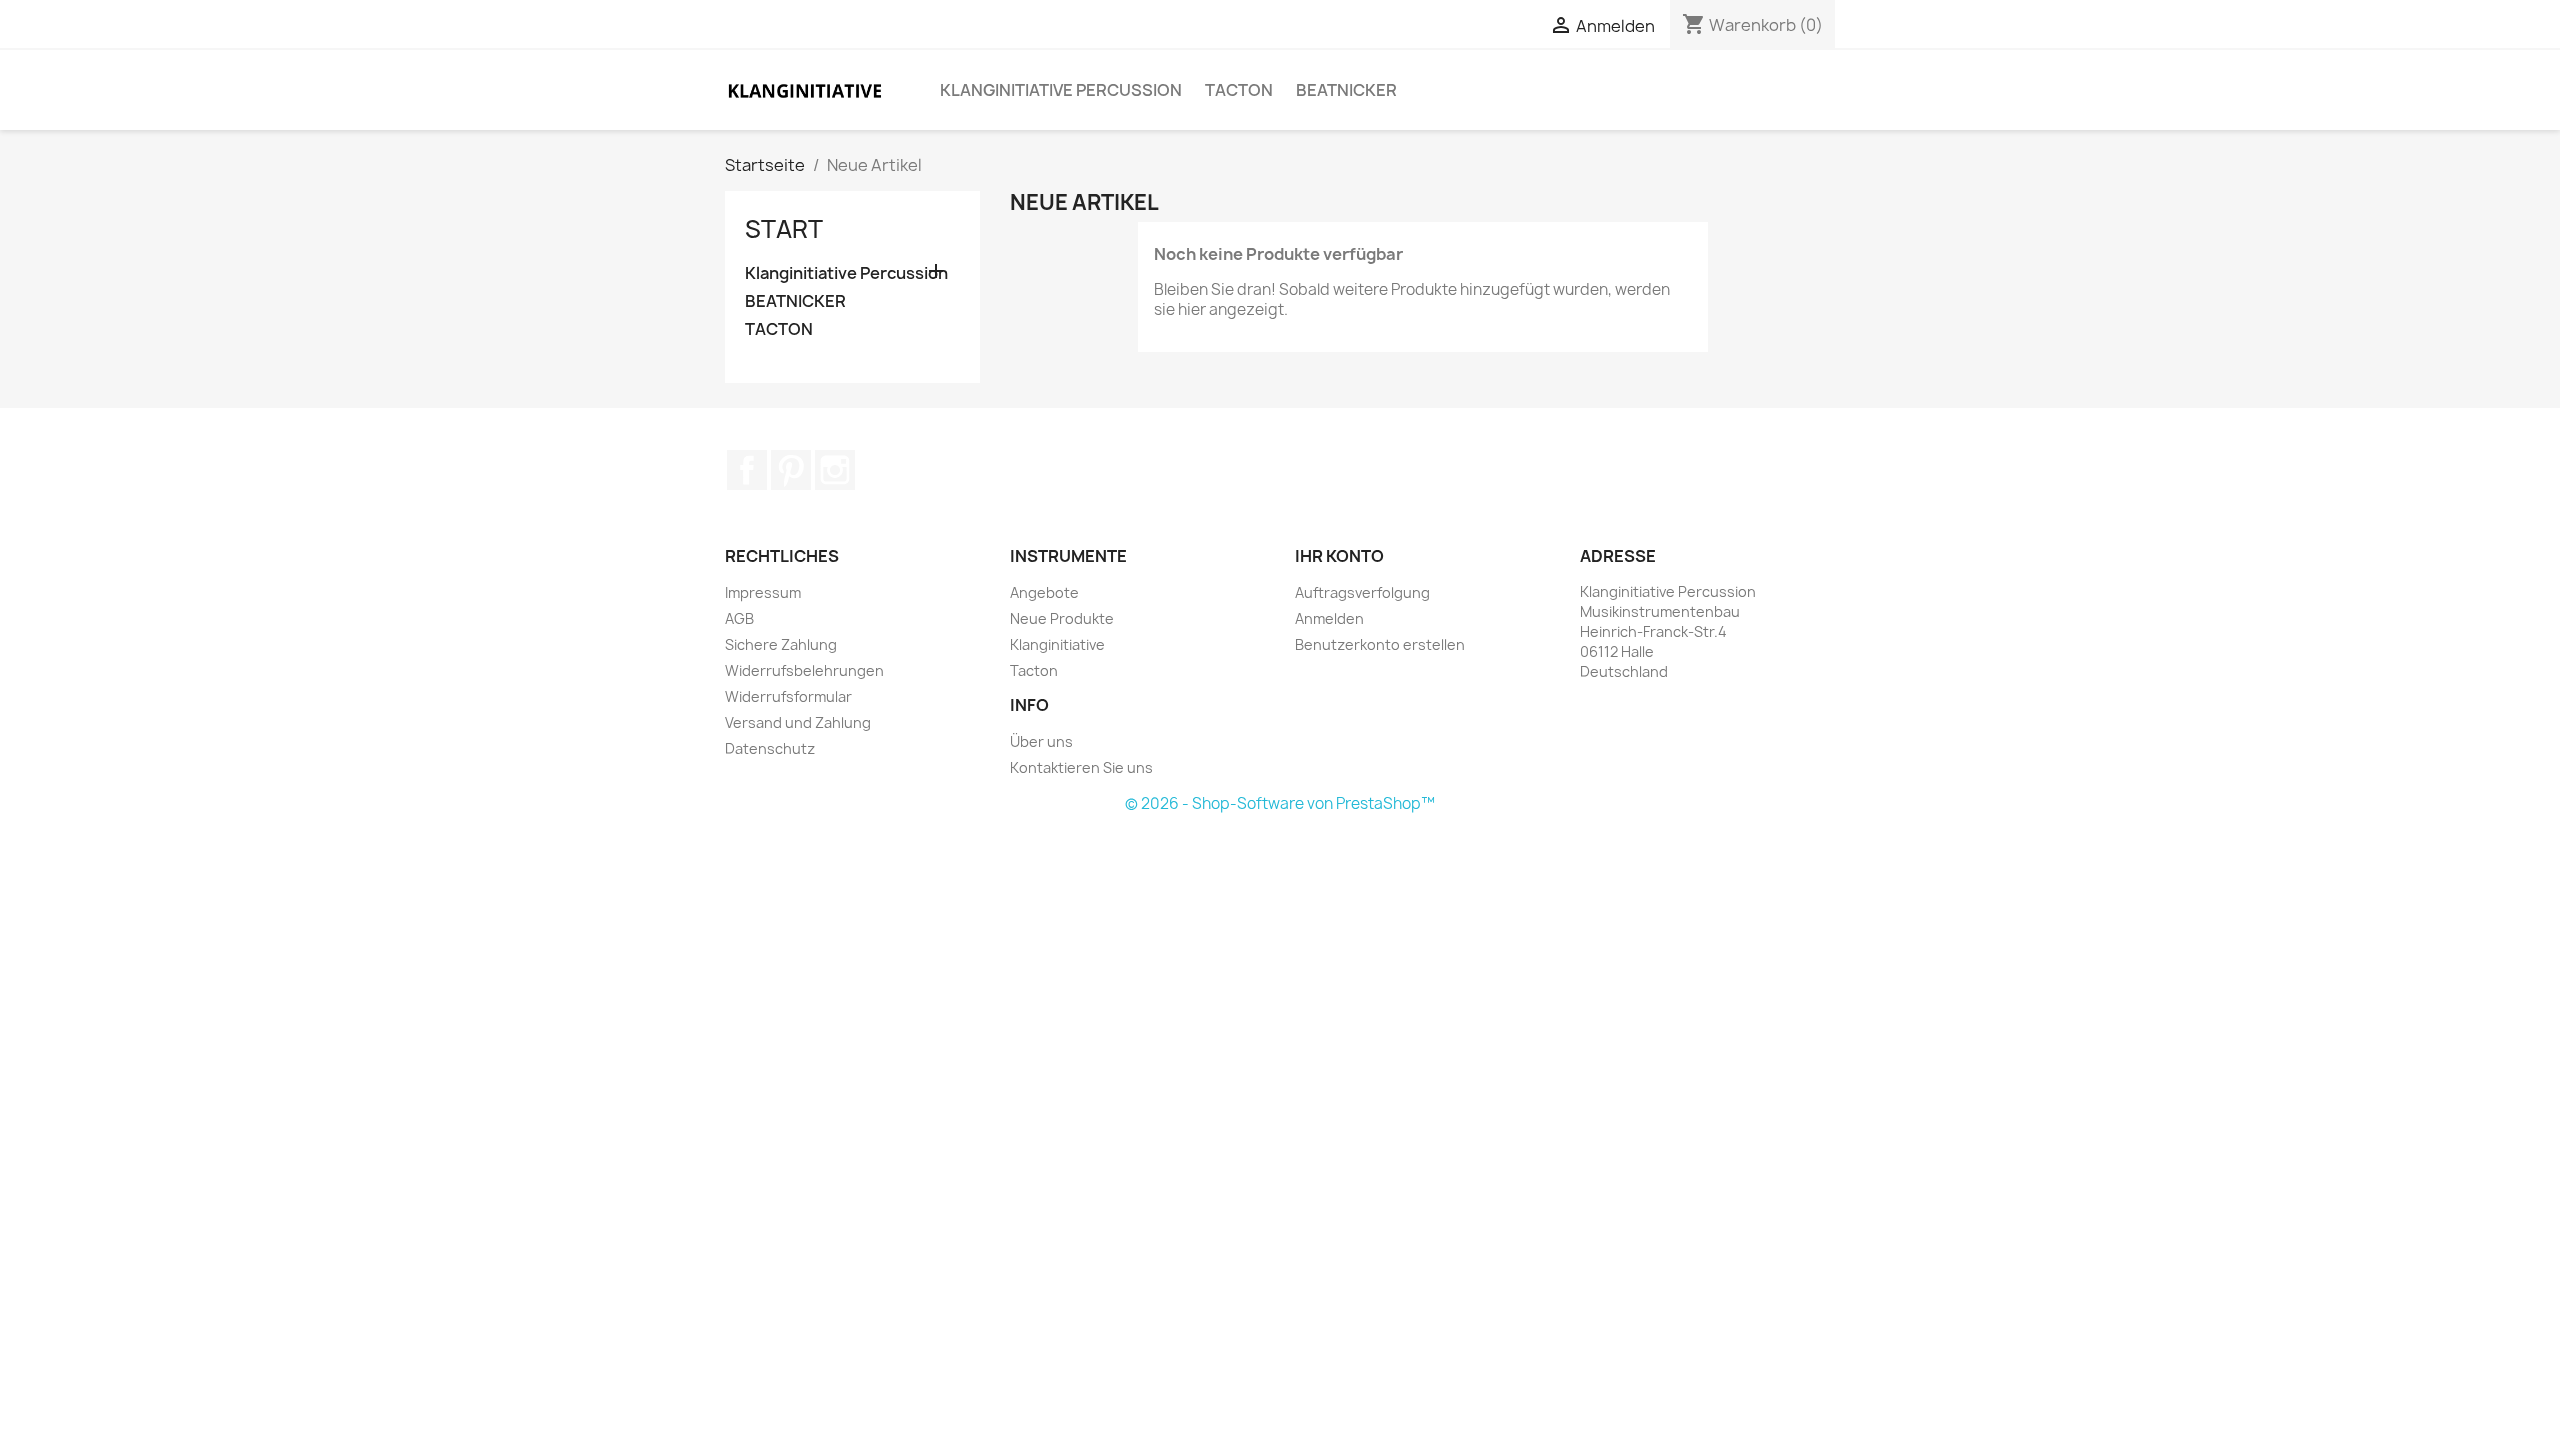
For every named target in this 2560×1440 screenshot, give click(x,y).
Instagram (835, 470)
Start (784, 229)
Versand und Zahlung (798, 722)
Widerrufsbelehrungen (804, 670)
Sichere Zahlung (781, 644)
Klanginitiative (1057, 644)
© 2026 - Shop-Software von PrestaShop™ (1280, 803)
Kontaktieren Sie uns (1081, 767)
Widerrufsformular (788, 696)
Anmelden (1329, 618)
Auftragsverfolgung (1362, 592)
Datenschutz (770, 748)
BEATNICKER (1346, 90)
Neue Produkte (1062, 618)
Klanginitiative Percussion (1061, 90)
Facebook (747, 470)
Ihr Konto (1339, 556)
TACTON (1239, 90)
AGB (739, 618)
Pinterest (791, 470)
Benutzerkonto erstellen (1380, 644)
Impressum (763, 592)
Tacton (1034, 670)
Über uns (1041, 741)
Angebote (1044, 592)
